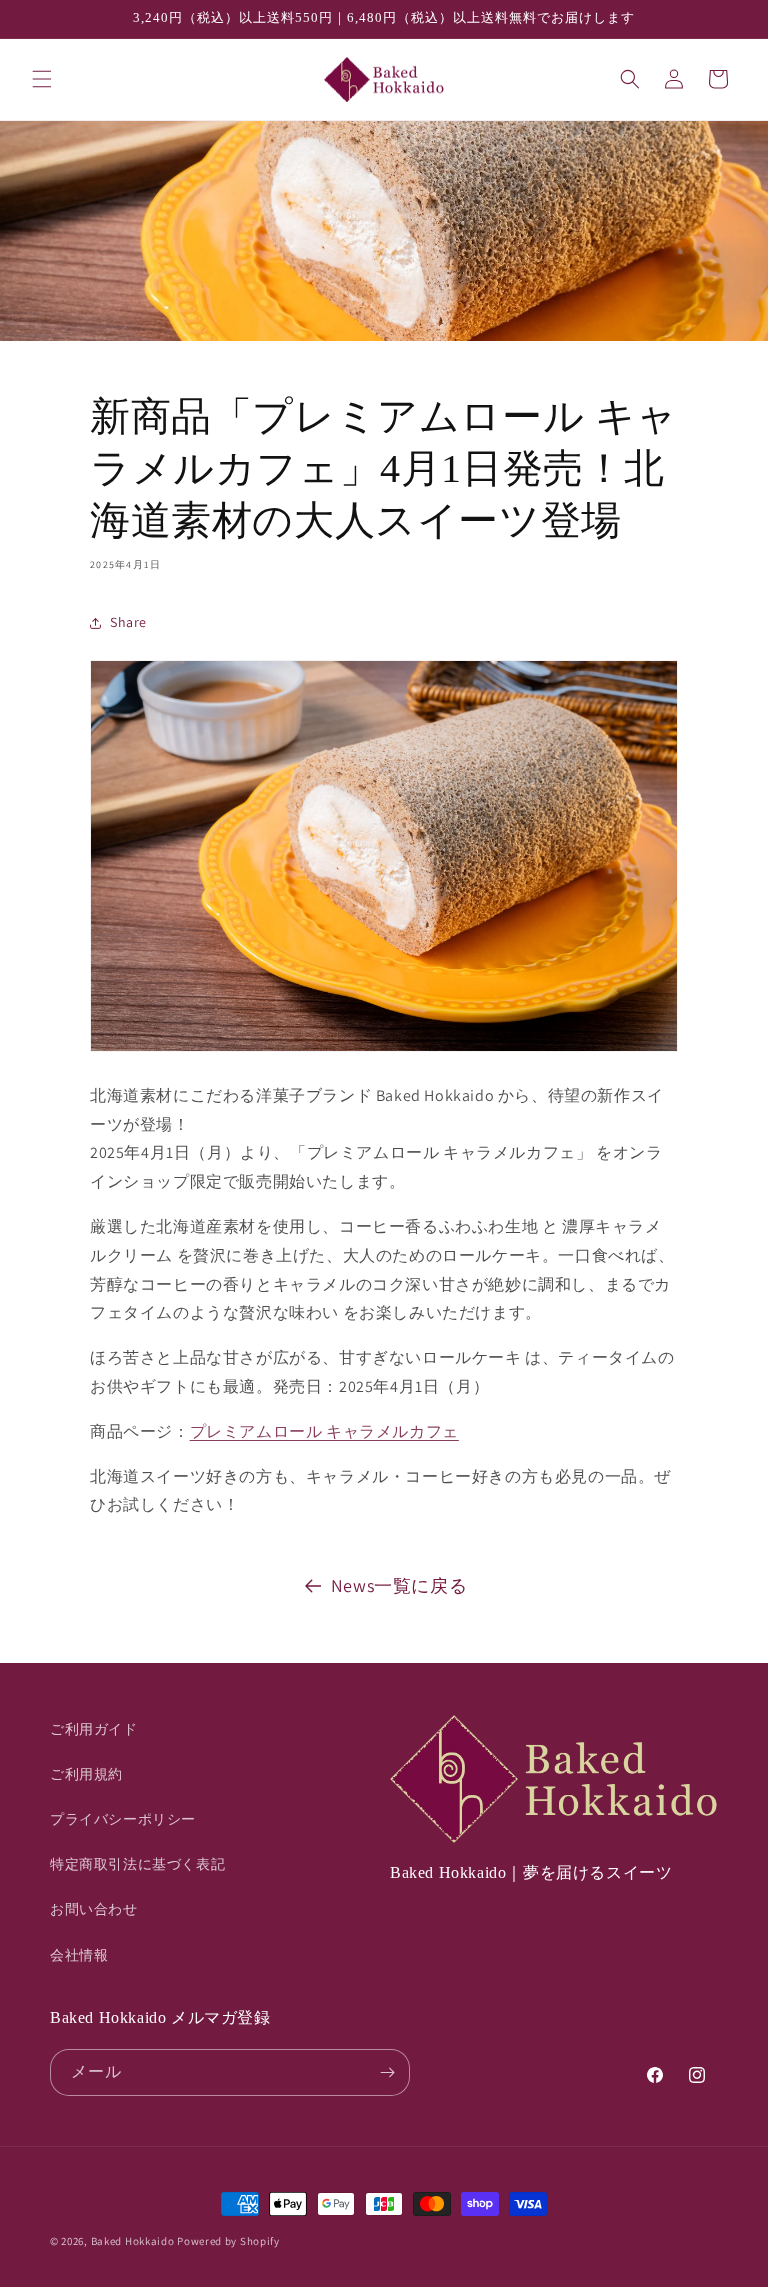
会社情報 (79, 1955)
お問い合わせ (94, 1909)
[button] (42, 79)
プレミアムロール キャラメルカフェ (324, 1431)
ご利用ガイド (94, 1729)
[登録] (387, 2072)
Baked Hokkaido (133, 2241)
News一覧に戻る (399, 1585)
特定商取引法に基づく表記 (137, 1864)
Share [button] (128, 622)
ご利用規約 (86, 1774)
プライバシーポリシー (123, 1819)
